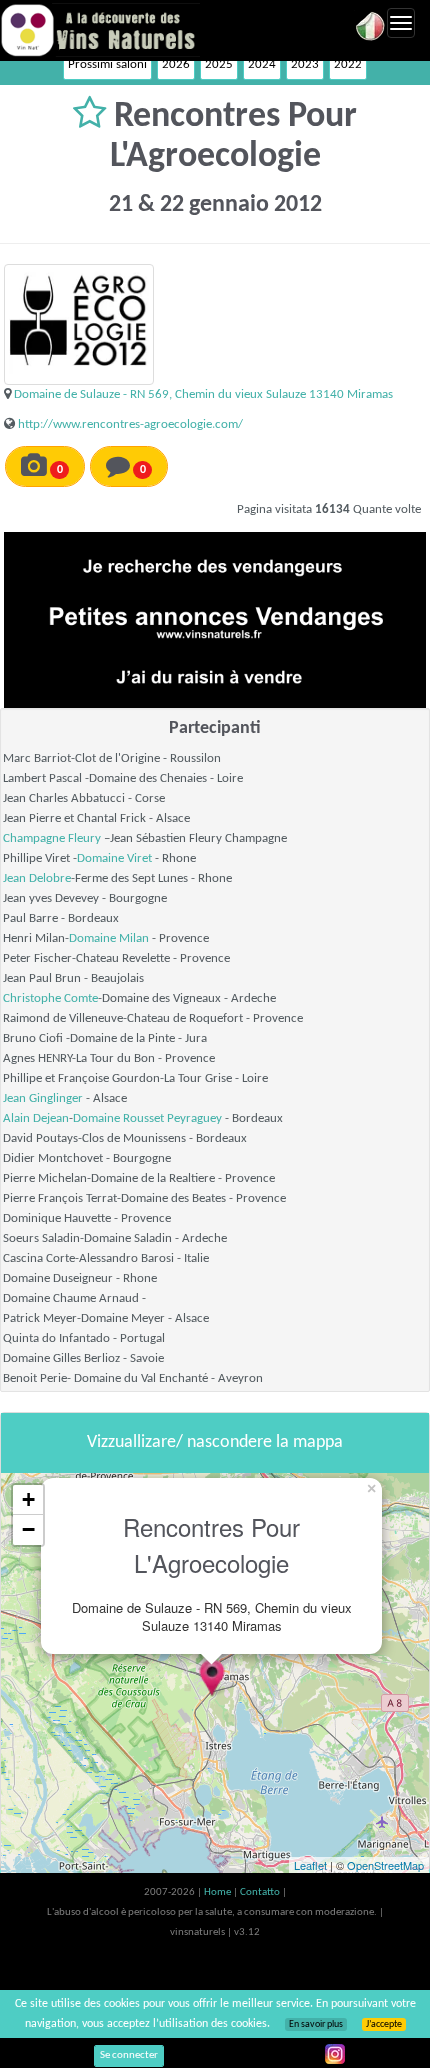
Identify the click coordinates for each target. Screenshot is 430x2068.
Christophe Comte (50, 998)
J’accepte (384, 2024)
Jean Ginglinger (43, 1098)
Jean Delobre (37, 878)
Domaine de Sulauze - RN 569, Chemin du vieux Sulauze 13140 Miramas (203, 394)
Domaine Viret (114, 858)
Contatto (261, 1892)
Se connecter (129, 2055)
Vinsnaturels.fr (100, 30)
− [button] (28, 1529)
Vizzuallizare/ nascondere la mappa (215, 1442)
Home (218, 1892)
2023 (305, 64)
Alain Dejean (36, 1118)
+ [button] (28, 1499)
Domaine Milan (109, 938)
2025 (219, 64)
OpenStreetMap (385, 1865)
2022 (348, 64)
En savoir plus (316, 2024)
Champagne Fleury (52, 838)
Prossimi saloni (107, 64)
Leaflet (310, 1865)
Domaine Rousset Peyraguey (147, 1118)
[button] (93, 117)
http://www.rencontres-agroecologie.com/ (130, 424)
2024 (262, 64)
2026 (176, 64)
